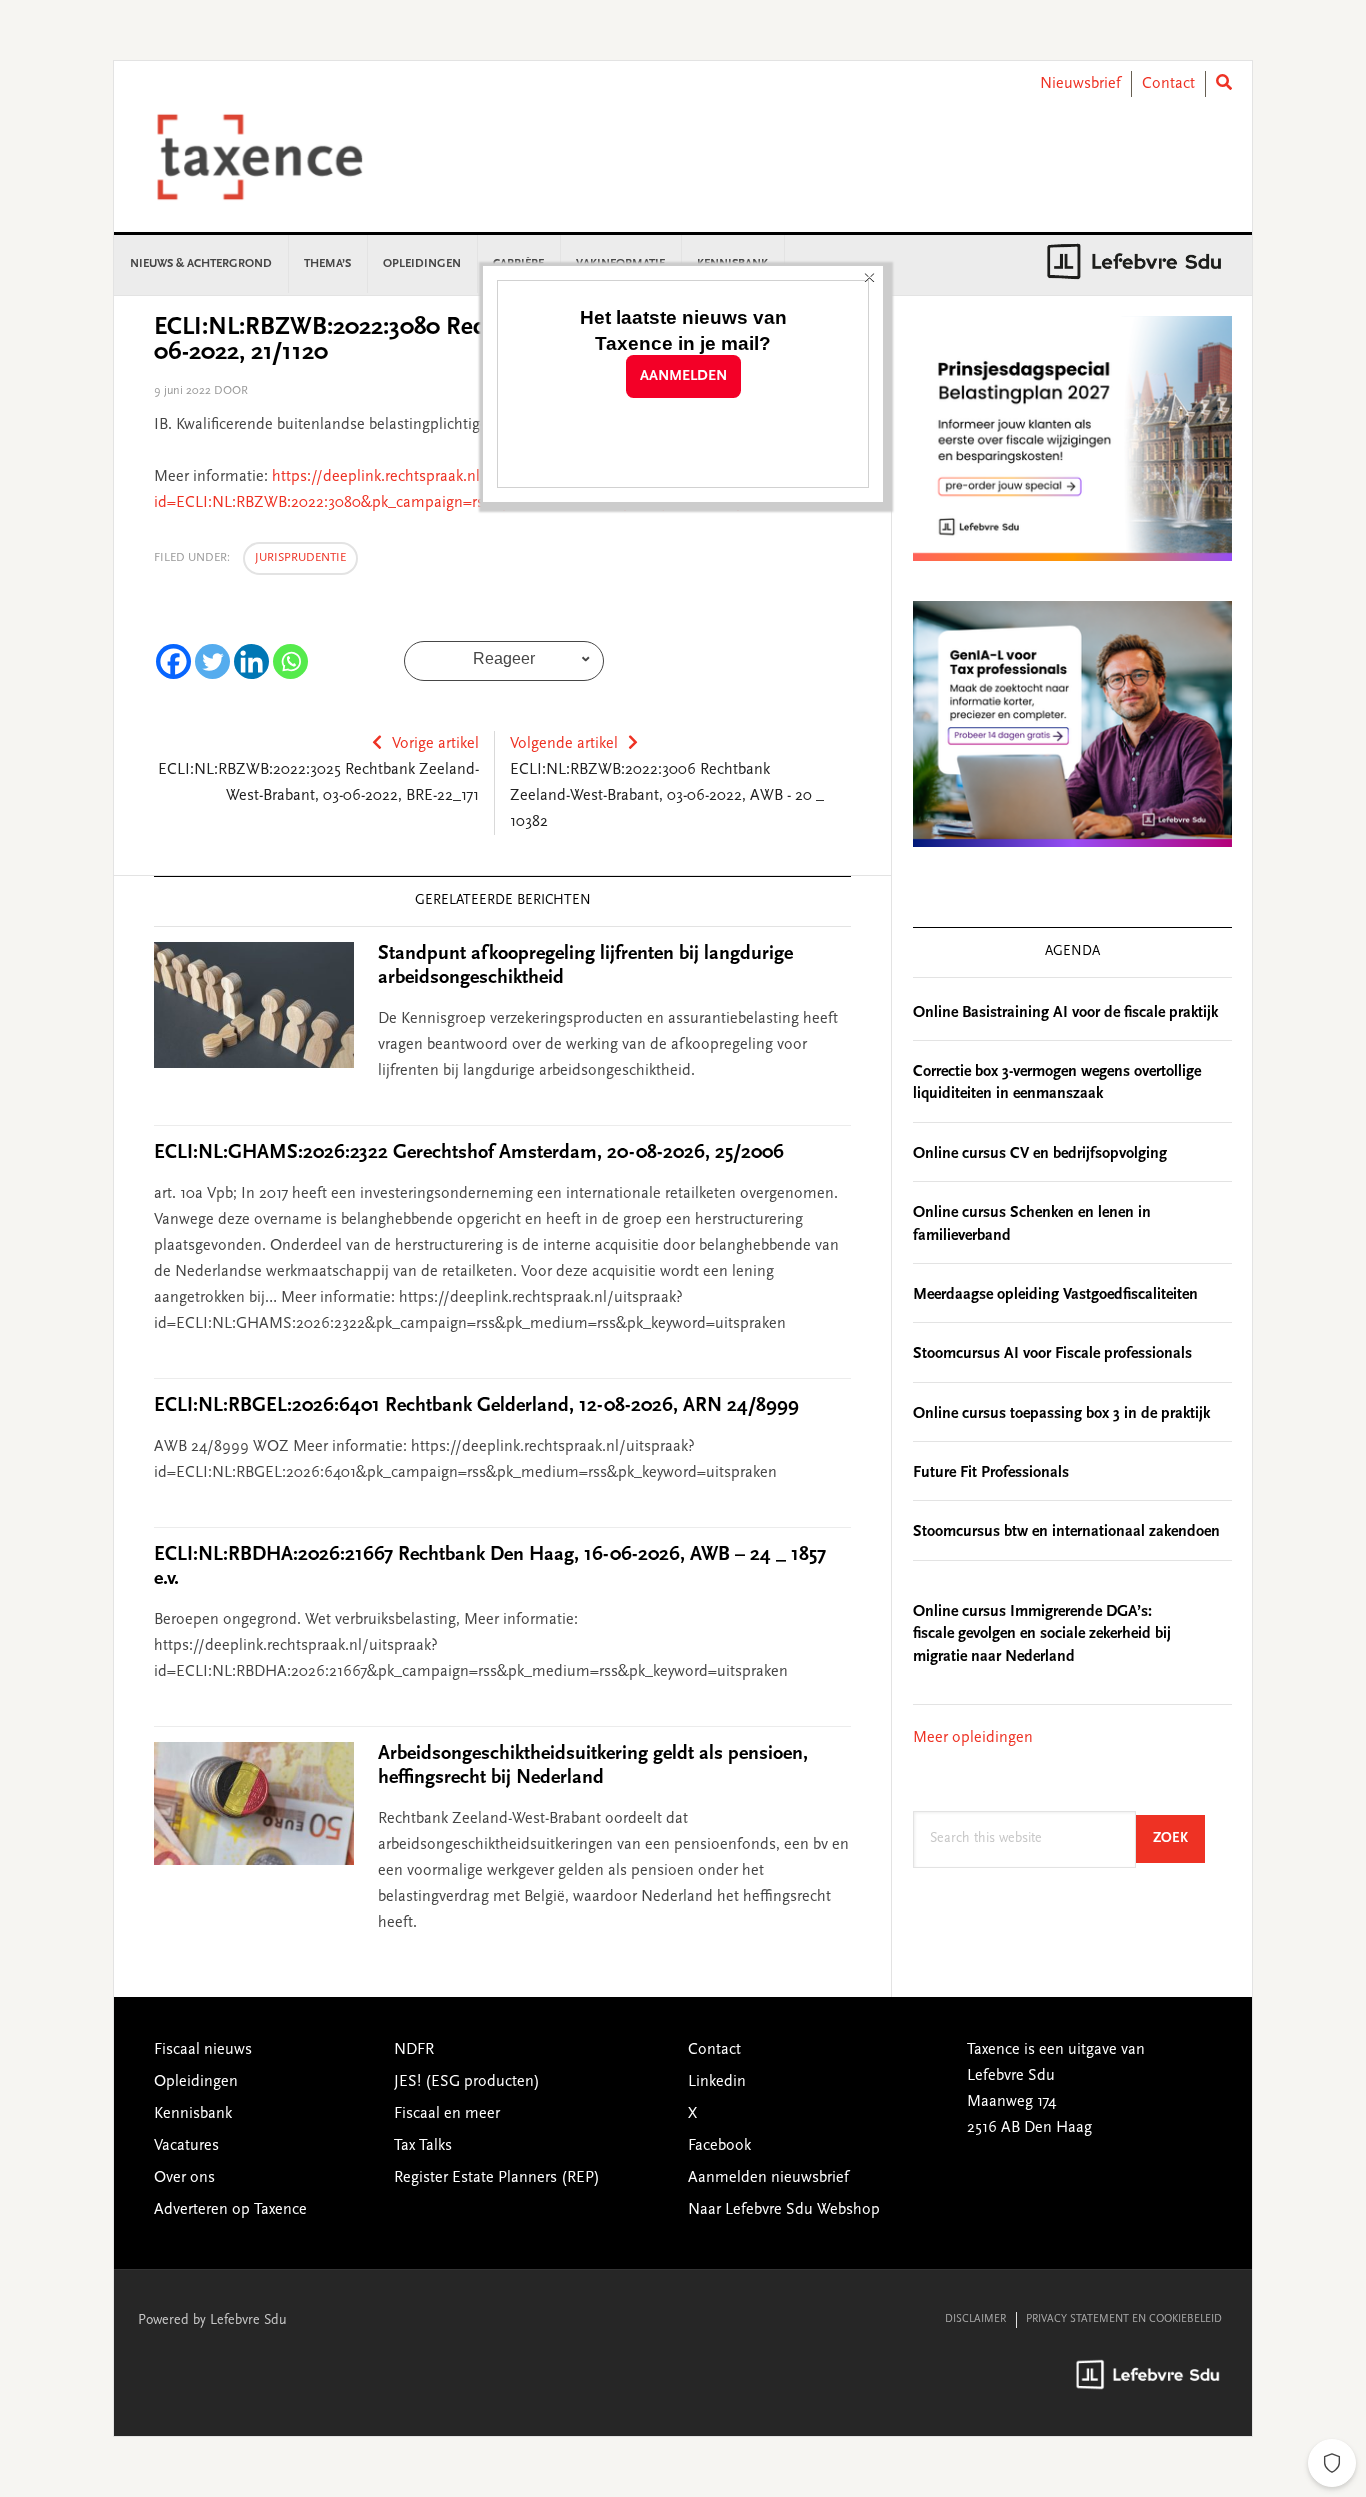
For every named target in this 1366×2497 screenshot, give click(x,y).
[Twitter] (212, 661)
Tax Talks (423, 2146)
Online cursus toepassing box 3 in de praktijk (1061, 1414)
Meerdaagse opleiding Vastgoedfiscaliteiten (1055, 1295)
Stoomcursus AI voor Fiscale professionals (1052, 1354)
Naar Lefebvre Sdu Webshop (784, 2210)
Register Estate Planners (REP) (497, 2178)
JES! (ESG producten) (467, 2082)
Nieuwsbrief (1080, 84)
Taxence (284, 157)
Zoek (1179, 1838)
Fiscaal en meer (447, 2114)
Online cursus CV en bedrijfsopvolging (1040, 1154)
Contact (1168, 84)
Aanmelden (683, 376)
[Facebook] (173, 661)
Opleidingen (196, 2082)
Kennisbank (193, 2114)
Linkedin (717, 2082)
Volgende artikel (564, 744)
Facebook (719, 2146)
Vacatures (186, 2146)
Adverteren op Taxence (230, 2210)
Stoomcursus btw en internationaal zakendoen (1066, 1532)
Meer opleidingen (973, 1738)
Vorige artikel (435, 744)
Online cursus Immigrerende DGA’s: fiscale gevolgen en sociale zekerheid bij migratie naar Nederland (1042, 1634)
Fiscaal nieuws (203, 2050)
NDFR (414, 2050)
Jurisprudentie (300, 558)
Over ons (184, 2178)
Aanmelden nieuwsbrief (768, 2178)
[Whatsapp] (290, 661)
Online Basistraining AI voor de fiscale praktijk (1065, 1013)
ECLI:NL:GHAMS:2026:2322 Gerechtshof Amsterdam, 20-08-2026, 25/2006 (469, 1153)
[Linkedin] (251, 661)
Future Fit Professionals (991, 1473)
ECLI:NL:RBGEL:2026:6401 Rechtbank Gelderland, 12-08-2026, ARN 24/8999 (476, 1406)
